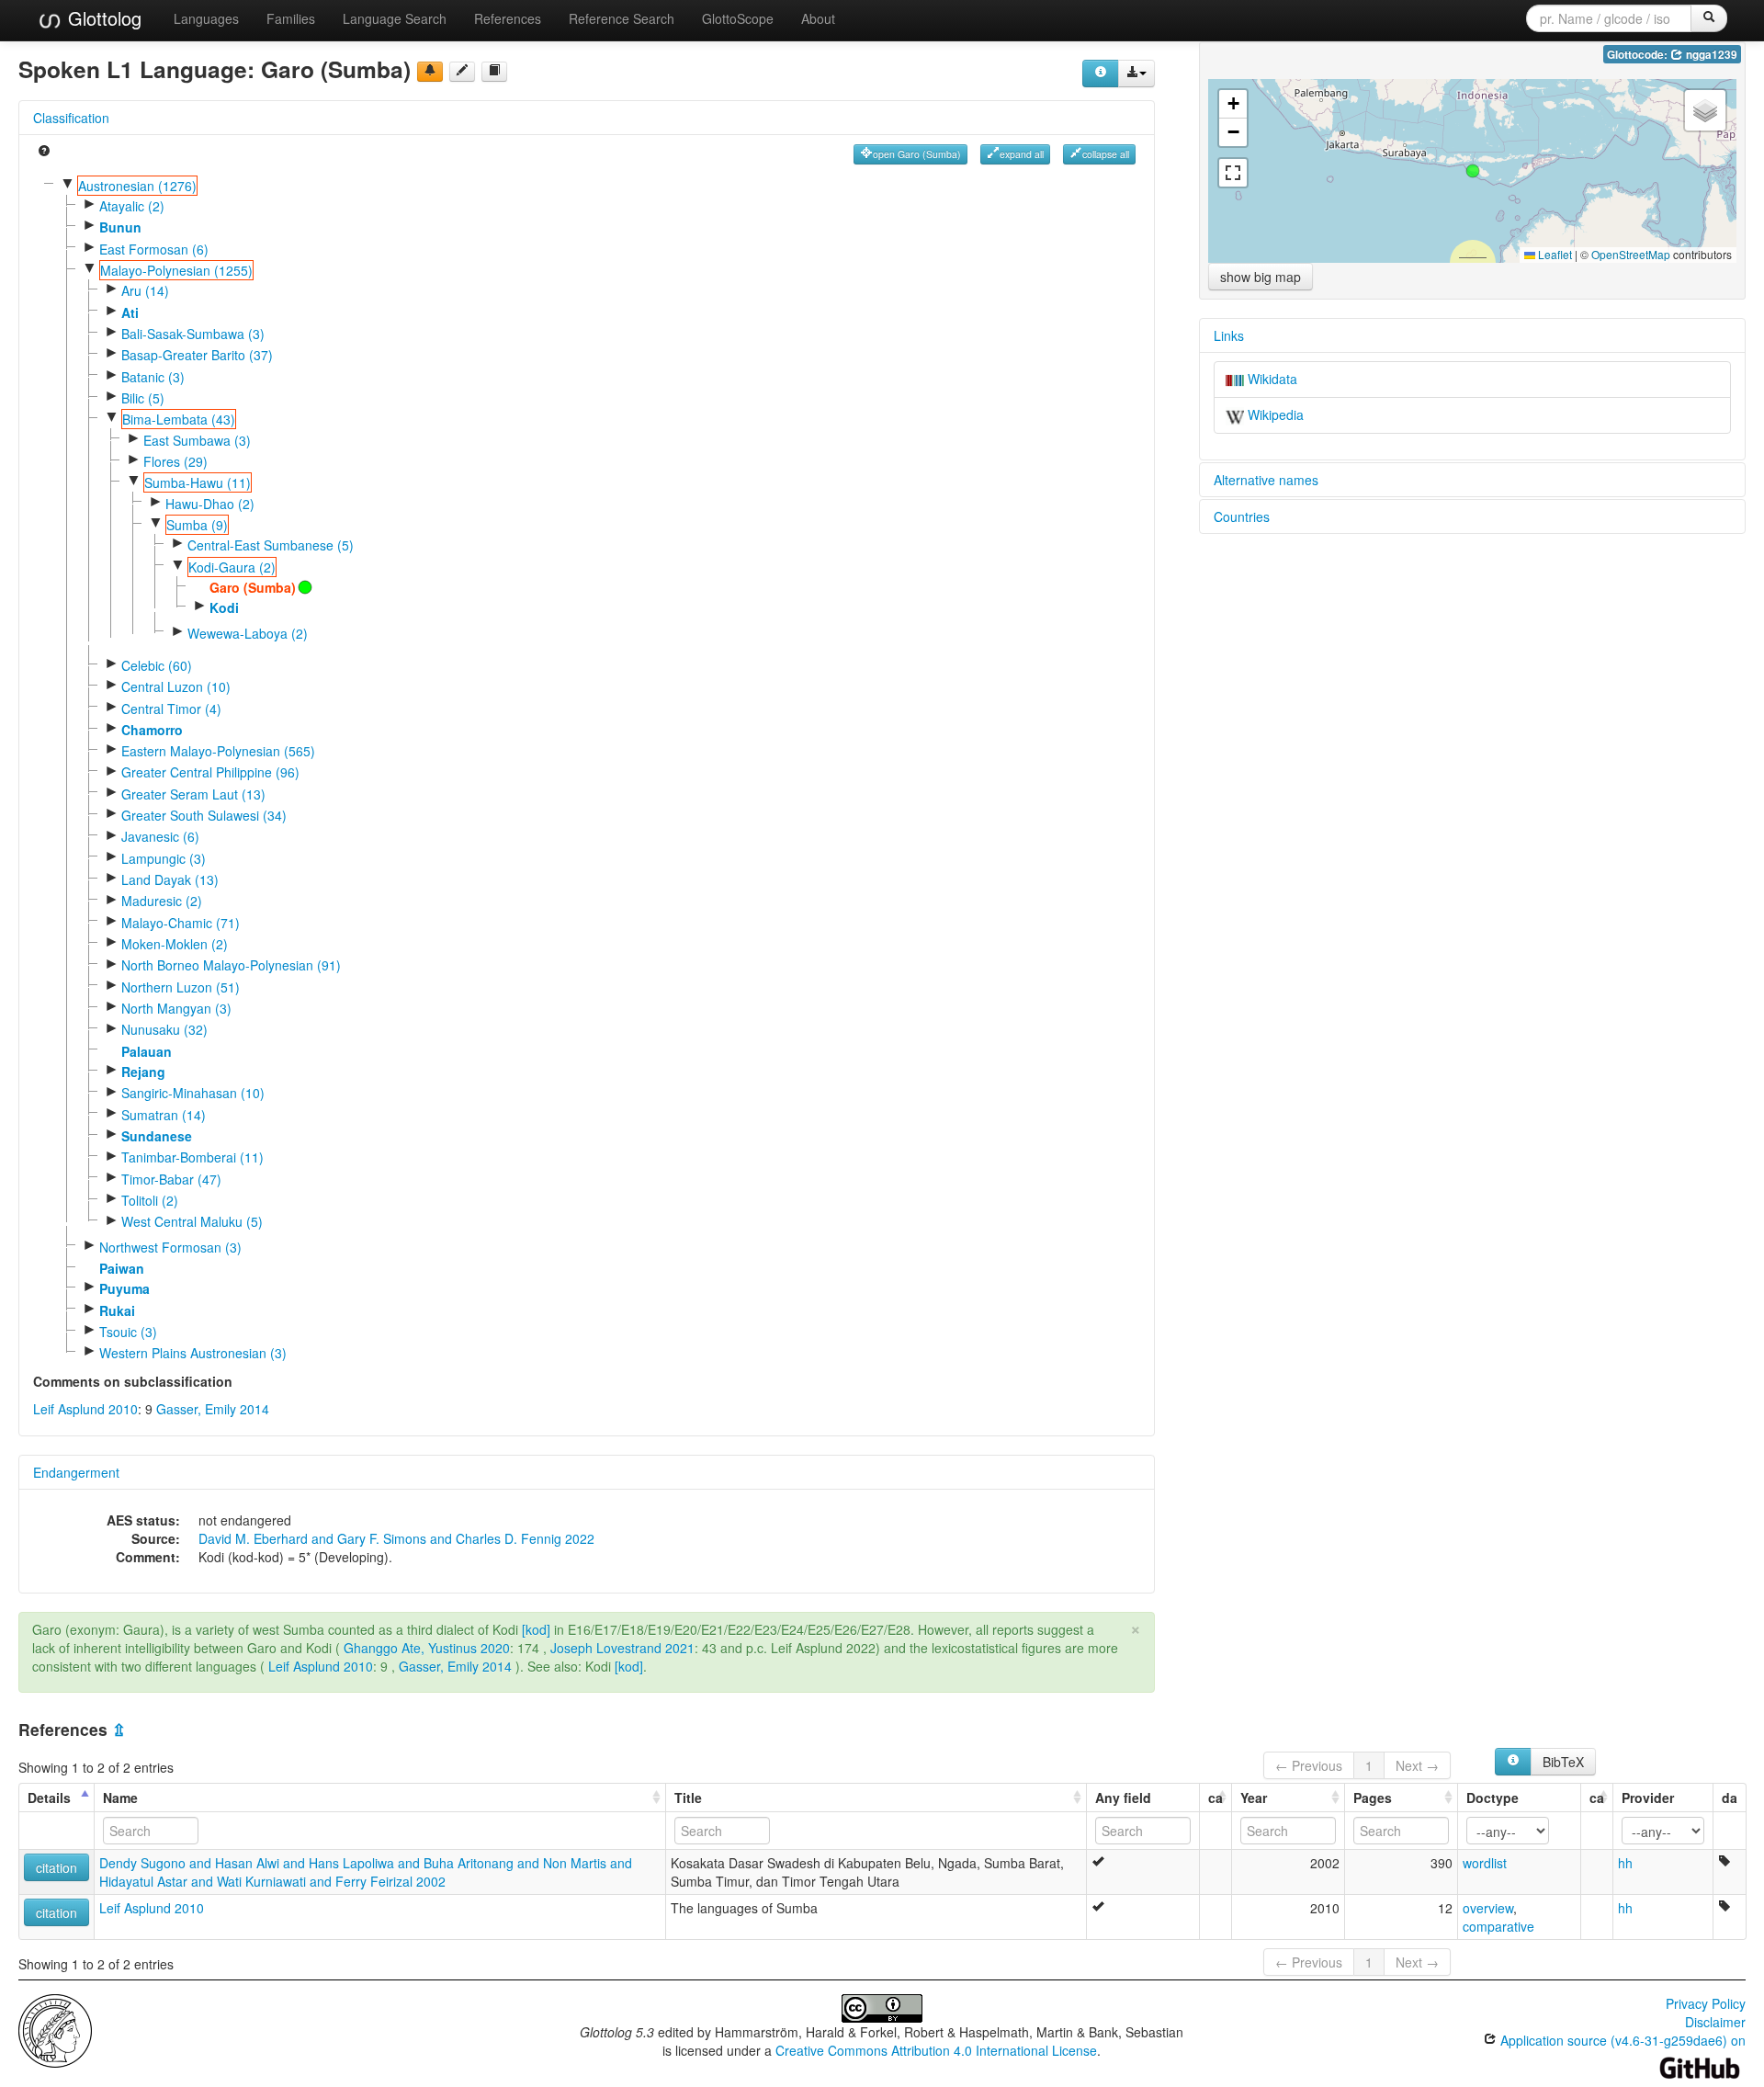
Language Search (395, 18)
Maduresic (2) (162, 901)
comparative (1498, 1926)
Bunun (120, 227)
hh (1625, 1863)
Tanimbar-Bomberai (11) (192, 1157)
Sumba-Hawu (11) (198, 482)
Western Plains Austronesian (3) (193, 1353)
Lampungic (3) (164, 858)
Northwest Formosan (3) (170, 1247)
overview (1488, 1908)
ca (1216, 1798)
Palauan (147, 1051)
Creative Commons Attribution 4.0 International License (936, 2050)
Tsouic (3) (128, 1332)
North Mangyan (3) (176, 1008)
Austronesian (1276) (137, 186)
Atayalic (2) (132, 206)
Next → (1417, 1765)
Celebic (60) (157, 665)
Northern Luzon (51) (181, 987)
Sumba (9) (197, 525)
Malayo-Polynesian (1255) (176, 270)
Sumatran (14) (164, 1115)
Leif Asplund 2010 (85, 1409)
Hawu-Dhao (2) (210, 504)
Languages (206, 18)
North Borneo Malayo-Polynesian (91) (231, 965)
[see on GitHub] (462, 72)
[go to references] (494, 72)
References (508, 18)
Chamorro (152, 730)
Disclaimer (1715, 2022)
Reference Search (622, 18)
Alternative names (1266, 480)
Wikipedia (1274, 414)
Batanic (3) (153, 377)
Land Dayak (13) (170, 879)
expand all (1022, 154)
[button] (1473, 171)
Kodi (224, 607)
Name (120, 1798)
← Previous (1309, 1765)
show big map (1261, 277)
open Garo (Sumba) (917, 154)
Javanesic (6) (160, 836)
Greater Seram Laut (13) (193, 794)
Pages (1373, 1798)
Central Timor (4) (171, 709)
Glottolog (102, 18)
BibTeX (1563, 1762)
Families (291, 18)
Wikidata (1271, 379)
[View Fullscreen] (1233, 173)
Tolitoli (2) (150, 1200)
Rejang (143, 1072)
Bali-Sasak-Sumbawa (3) (193, 334)
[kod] (536, 1629)
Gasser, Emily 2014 (213, 1409)
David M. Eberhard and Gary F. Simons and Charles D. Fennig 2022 (396, 1538)
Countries (1242, 516)
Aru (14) (145, 290)
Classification (71, 118)
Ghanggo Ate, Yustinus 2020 (427, 1648)
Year (1254, 1798)
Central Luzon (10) (176, 686)
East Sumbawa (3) (197, 440)
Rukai (117, 1310)
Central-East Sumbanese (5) (271, 545)
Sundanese (157, 1136)
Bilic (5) (143, 398)
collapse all (1106, 154)
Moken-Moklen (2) (175, 944)
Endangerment (76, 1472)
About (818, 18)
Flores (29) (175, 461)
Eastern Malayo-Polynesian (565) (218, 751)
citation (57, 1867)
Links (1229, 335)
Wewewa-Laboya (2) (248, 633)
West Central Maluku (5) (192, 1221)
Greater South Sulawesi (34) (204, 815)
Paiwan (122, 1268)
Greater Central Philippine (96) (210, 772)
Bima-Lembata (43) (179, 419)
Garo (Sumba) (253, 587)
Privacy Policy (1706, 2003)
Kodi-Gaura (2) (232, 567)
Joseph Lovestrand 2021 (622, 1648)
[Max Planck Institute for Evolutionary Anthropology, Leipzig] (55, 2029)
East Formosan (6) (154, 249)
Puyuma (124, 1288)
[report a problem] (430, 72)
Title (688, 1798)
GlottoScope (738, 18)
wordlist (1485, 1863)
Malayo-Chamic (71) (181, 923)
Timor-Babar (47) (171, 1179)
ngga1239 (1710, 55)
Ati (130, 312)
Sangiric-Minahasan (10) (193, 1093)
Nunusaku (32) (164, 1029)
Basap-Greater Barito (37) (197, 355)
